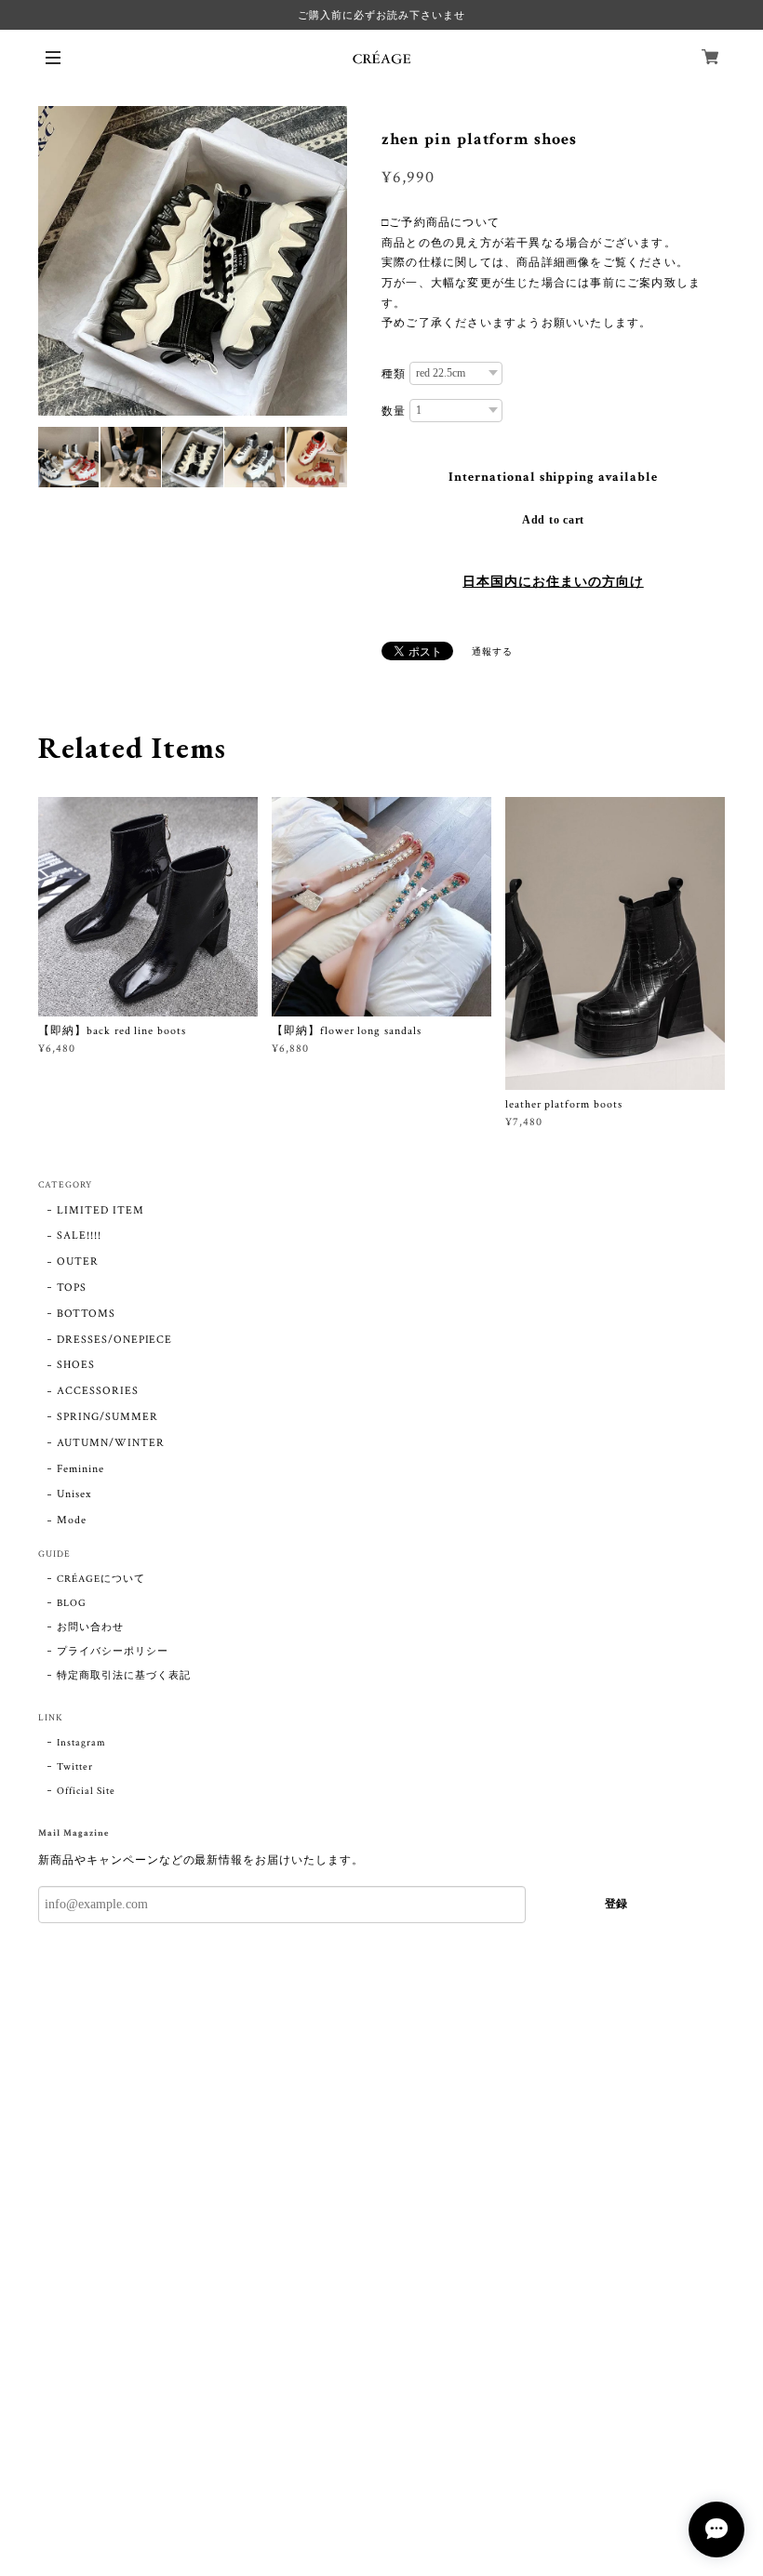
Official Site (86, 1791)
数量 (394, 411)
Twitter (75, 1767)
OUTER (78, 1261)
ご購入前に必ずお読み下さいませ (381, 15)
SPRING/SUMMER (107, 1417)
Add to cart (553, 520)
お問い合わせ (90, 1627)
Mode (72, 1520)
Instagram (81, 1743)
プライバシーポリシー (113, 1652)
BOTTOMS (86, 1314)
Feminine (80, 1469)
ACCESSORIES (98, 1391)
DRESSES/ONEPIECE (114, 1340)
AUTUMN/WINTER (110, 1443)
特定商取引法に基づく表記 (124, 1676)
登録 (616, 1904)
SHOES (76, 1365)
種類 (394, 374)
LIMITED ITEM (100, 1210)
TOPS (72, 1288)
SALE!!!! (79, 1235)
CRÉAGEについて (101, 1579)
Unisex (74, 1494)
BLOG (72, 1603)
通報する (492, 652)
